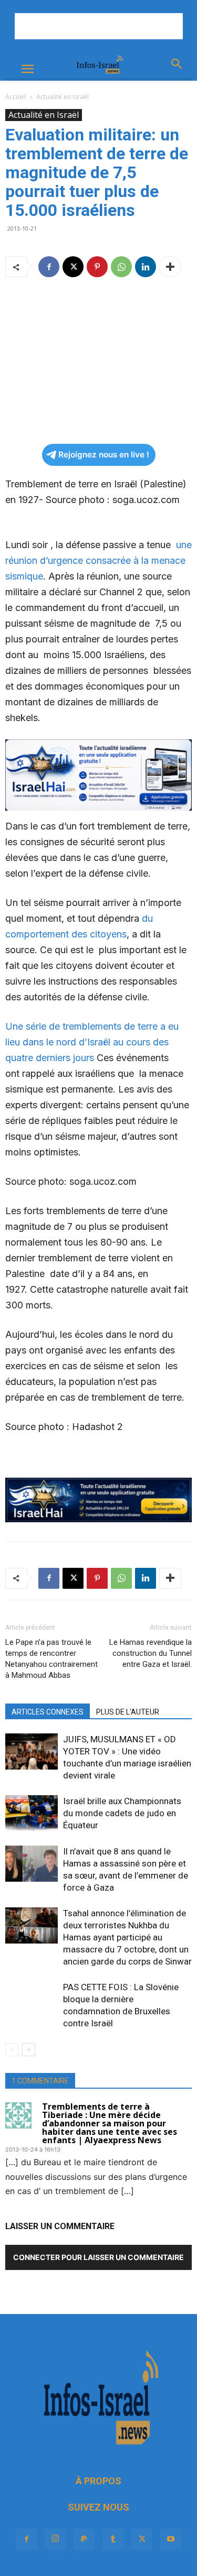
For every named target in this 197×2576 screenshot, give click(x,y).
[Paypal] (84, 2539)
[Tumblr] (113, 2539)
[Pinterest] (97, 267)
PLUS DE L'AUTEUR (128, 1712)
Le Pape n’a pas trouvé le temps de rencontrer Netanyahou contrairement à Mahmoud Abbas (51, 1659)
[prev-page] (12, 2050)
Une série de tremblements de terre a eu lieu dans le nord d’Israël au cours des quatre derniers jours (92, 1042)
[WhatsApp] (121, 267)
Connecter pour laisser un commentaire (98, 2257)
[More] (170, 267)
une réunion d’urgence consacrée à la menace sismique (98, 560)
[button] (27, 69)
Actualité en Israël (63, 97)
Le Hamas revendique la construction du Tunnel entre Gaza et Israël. (151, 1653)
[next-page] (29, 2050)
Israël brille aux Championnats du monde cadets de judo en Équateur (122, 1813)
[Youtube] (171, 2539)
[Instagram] (55, 2539)
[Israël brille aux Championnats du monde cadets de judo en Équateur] (32, 1813)
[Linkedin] (146, 267)
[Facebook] (49, 267)
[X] (73, 267)
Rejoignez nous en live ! (104, 455)
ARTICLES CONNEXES (48, 1712)
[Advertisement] (99, 26)
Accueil (16, 97)
